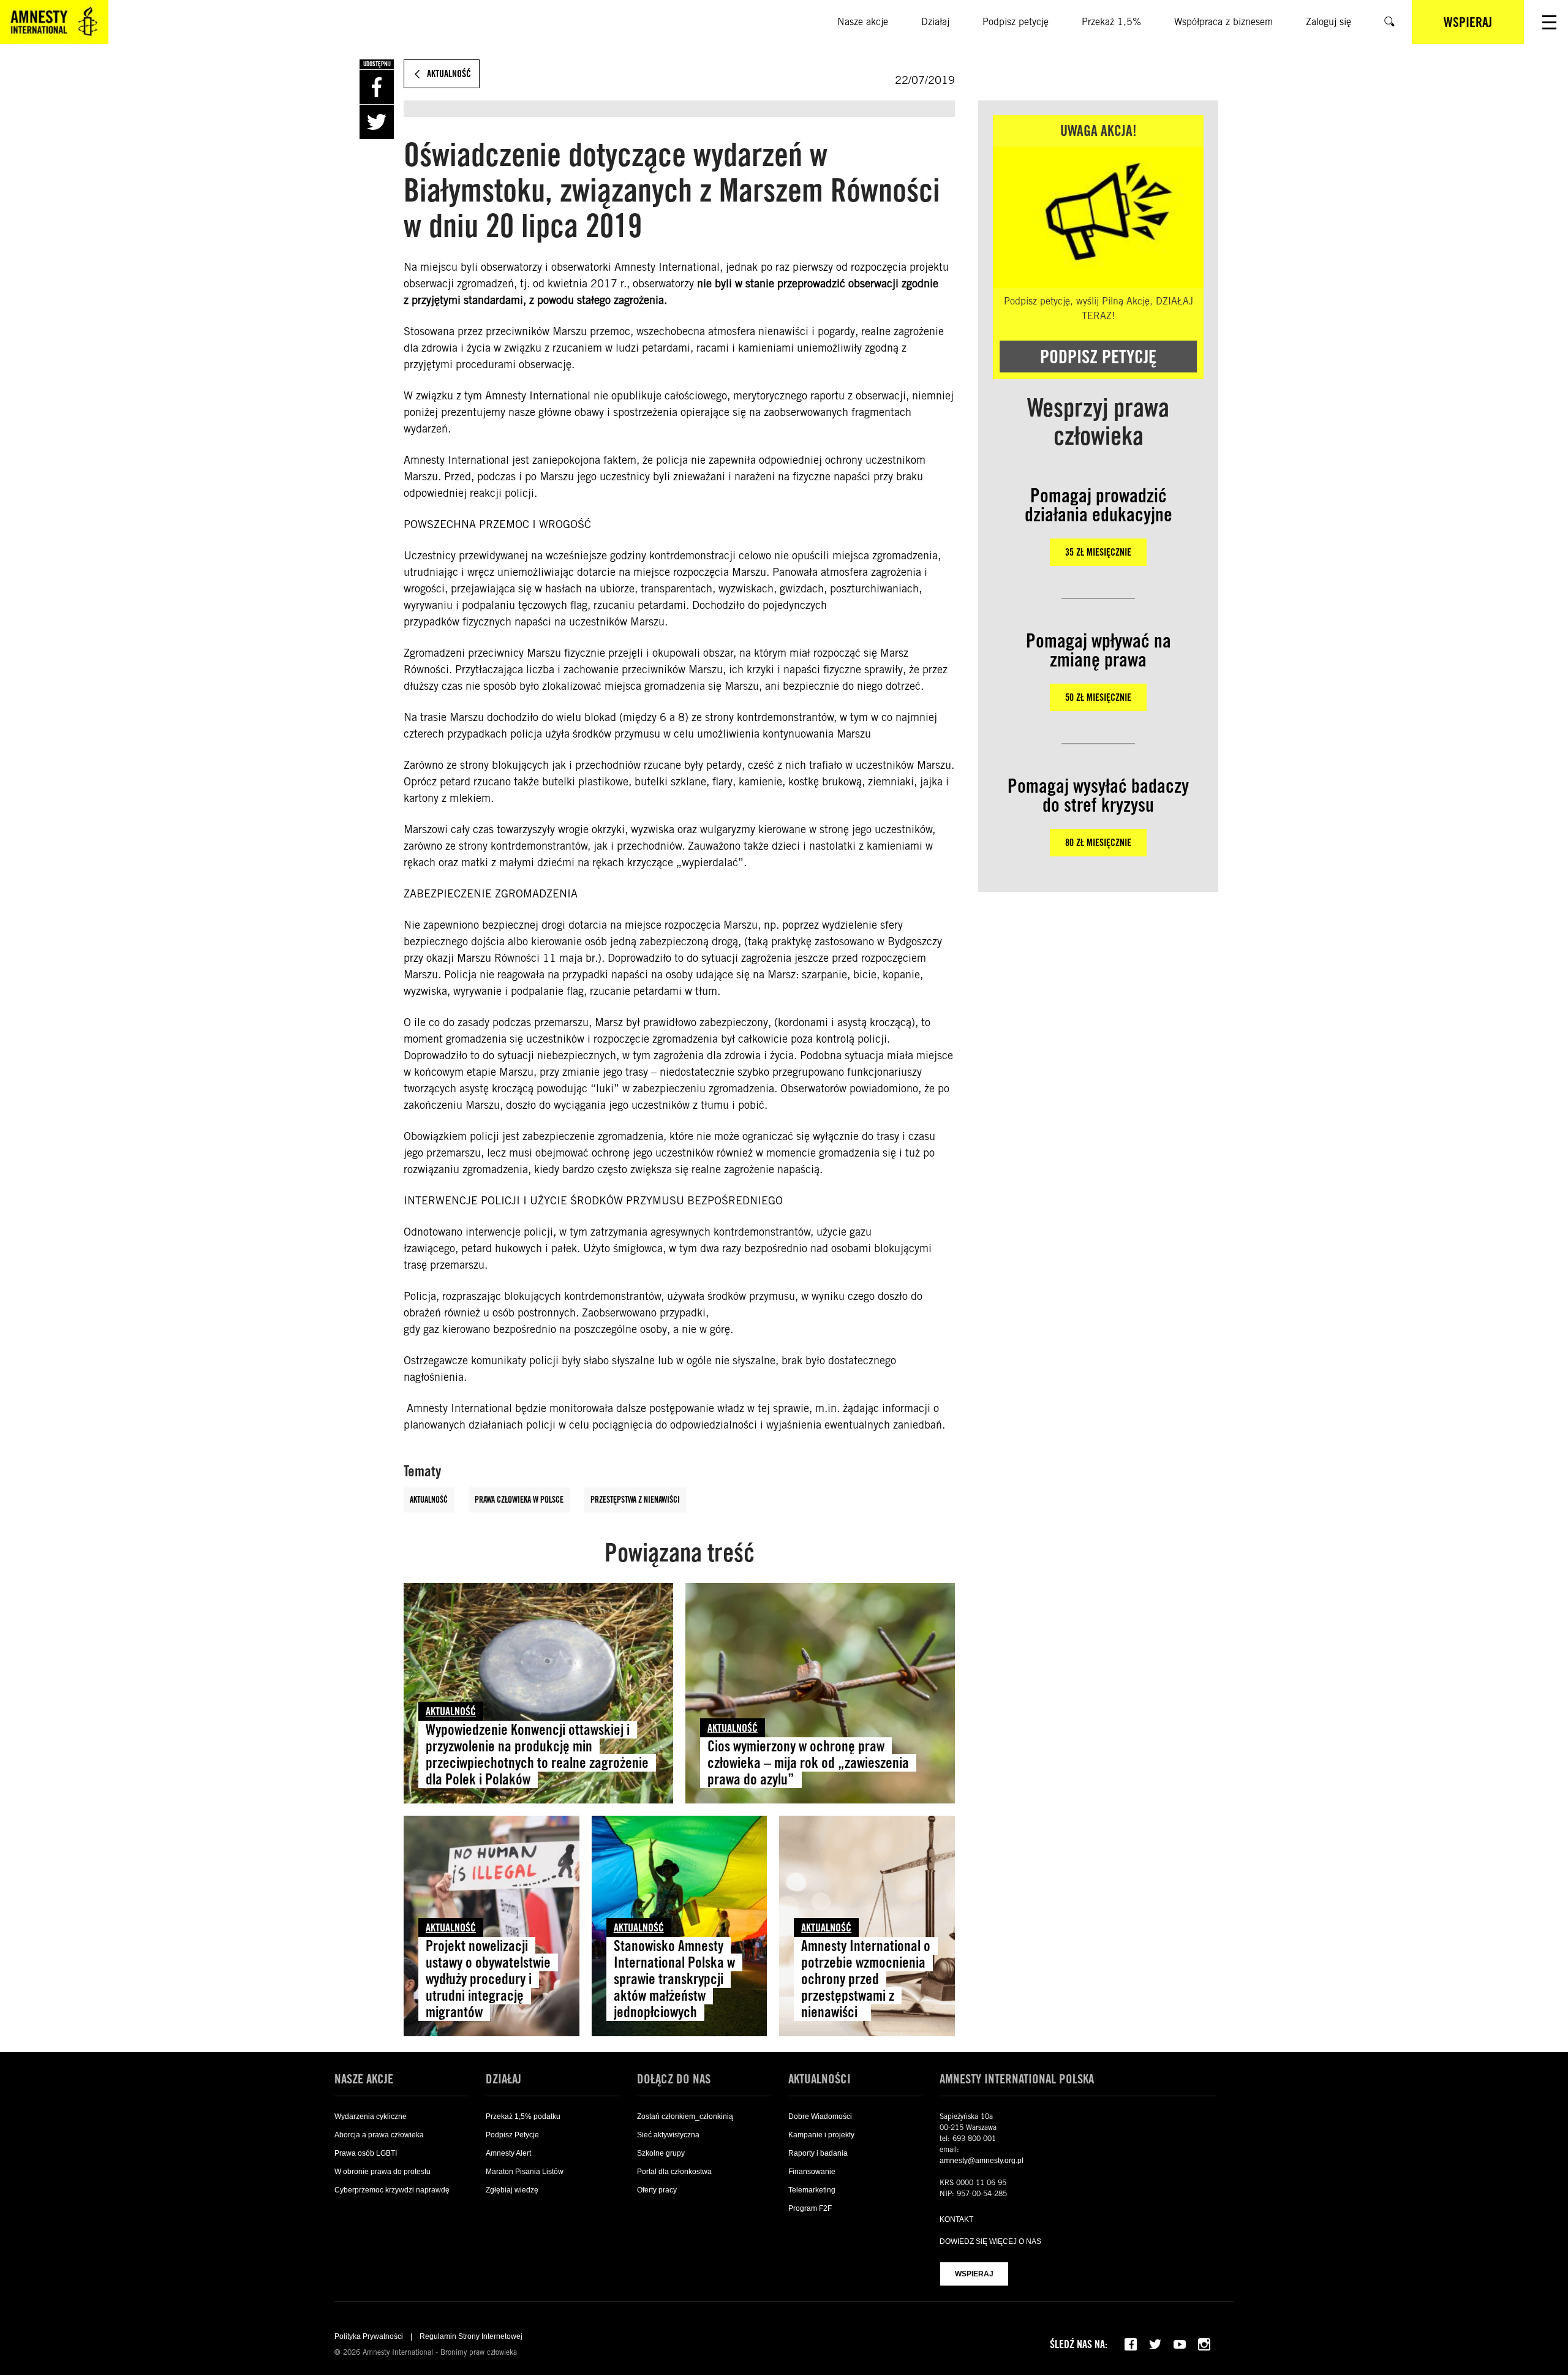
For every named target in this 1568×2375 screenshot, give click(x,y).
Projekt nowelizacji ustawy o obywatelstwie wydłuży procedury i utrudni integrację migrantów (488, 1979)
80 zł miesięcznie (1098, 843)
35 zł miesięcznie (1098, 552)
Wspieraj (974, 2274)
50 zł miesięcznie (1098, 697)
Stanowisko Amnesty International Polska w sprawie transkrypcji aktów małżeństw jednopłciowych (674, 1979)
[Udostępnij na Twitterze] (377, 122)
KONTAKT (956, 2219)
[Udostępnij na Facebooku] (377, 87)
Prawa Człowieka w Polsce (519, 1500)
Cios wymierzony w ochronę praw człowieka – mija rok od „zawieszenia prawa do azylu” (808, 1763)
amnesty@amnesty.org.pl (982, 2161)
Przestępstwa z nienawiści (635, 1500)
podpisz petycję (1098, 357)
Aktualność (429, 1500)
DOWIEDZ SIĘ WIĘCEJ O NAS (990, 2241)
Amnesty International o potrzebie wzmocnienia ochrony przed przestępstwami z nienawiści (866, 1979)
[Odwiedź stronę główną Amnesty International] (54, 22)
